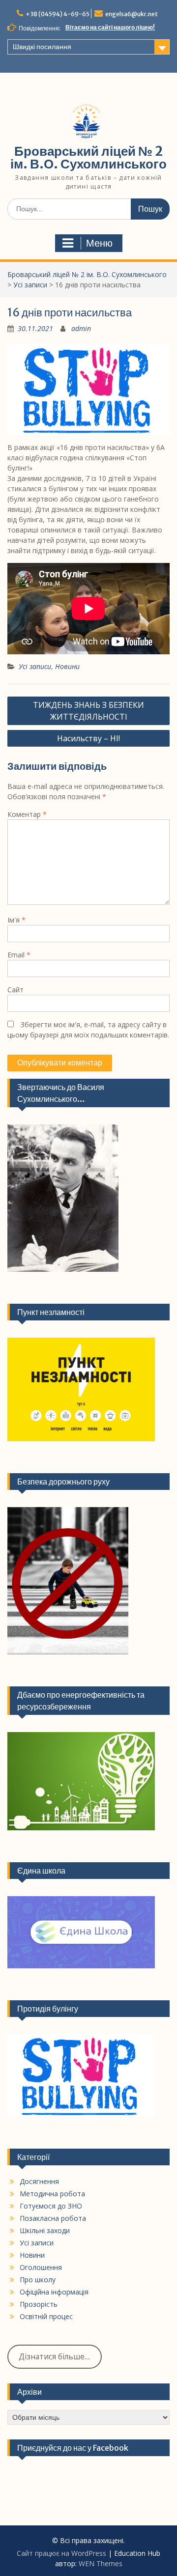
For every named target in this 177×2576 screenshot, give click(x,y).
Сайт (15, 990)
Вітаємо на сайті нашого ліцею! (110, 27)
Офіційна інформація (54, 2292)
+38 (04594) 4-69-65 (58, 14)
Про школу (38, 2280)
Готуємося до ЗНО (51, 2206)
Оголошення (41, 2267)
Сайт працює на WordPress (61, 2553)
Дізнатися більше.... (55, 2356)
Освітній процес (46, 2316)
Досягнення (39, 2181)
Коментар (27, 814)
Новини (67, 666)
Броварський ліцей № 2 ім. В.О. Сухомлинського (88, 157)
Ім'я (16, 920)
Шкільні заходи (45, 2230)
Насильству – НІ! (88, 738)
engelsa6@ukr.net (132, 14)
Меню (99, 243)
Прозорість (39, 2304)
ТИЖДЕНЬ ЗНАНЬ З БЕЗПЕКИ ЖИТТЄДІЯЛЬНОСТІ (88, 711)
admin (81, 328)
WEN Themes (101, 2563)
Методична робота (52, 2194)
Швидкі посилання (42, 47)
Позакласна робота (53, 2218)
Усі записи (30, 285)
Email (19, 955)
